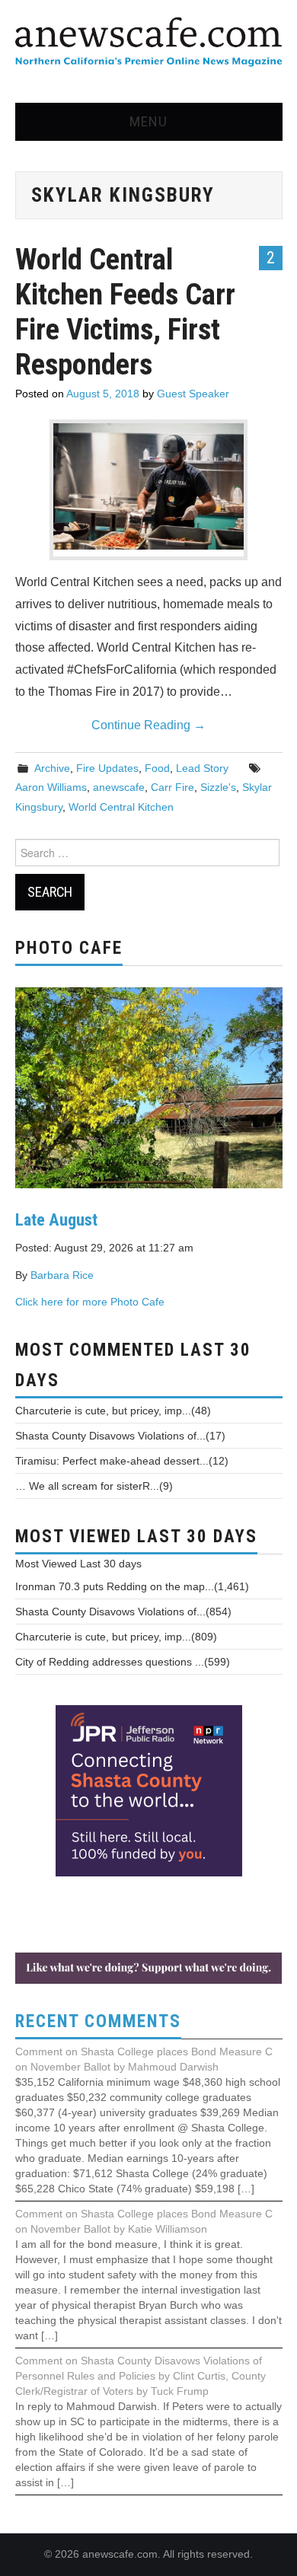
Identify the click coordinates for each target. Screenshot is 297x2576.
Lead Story (202, 768)
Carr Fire (172, 787)
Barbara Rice (62, 1275)
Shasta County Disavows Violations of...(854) (123, 1612)
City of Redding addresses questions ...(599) (123, 1662)
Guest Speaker (193, 394)
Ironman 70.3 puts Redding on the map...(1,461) (132, 1586)
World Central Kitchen (121, 807)
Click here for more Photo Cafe (90, 1302)
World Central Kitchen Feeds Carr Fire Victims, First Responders (125, 312)
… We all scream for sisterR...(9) (94, 1486)
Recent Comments (98, 2021)
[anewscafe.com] (148, 43)
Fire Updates (107, 768)
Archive (52, 768)
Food (157, 768)
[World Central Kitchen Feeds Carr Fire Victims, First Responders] (148, 486)
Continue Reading (148, 725)
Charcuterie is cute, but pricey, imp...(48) (113, 1411)
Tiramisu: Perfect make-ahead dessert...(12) (122, 1461)
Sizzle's (218, 787)
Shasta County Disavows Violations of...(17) (120, 1436)
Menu (148, 121)
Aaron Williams (51, 787)
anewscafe (119, 787)
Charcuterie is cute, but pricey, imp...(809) (116, 1637)
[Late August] (149, 1086)
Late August (56, 1219)
